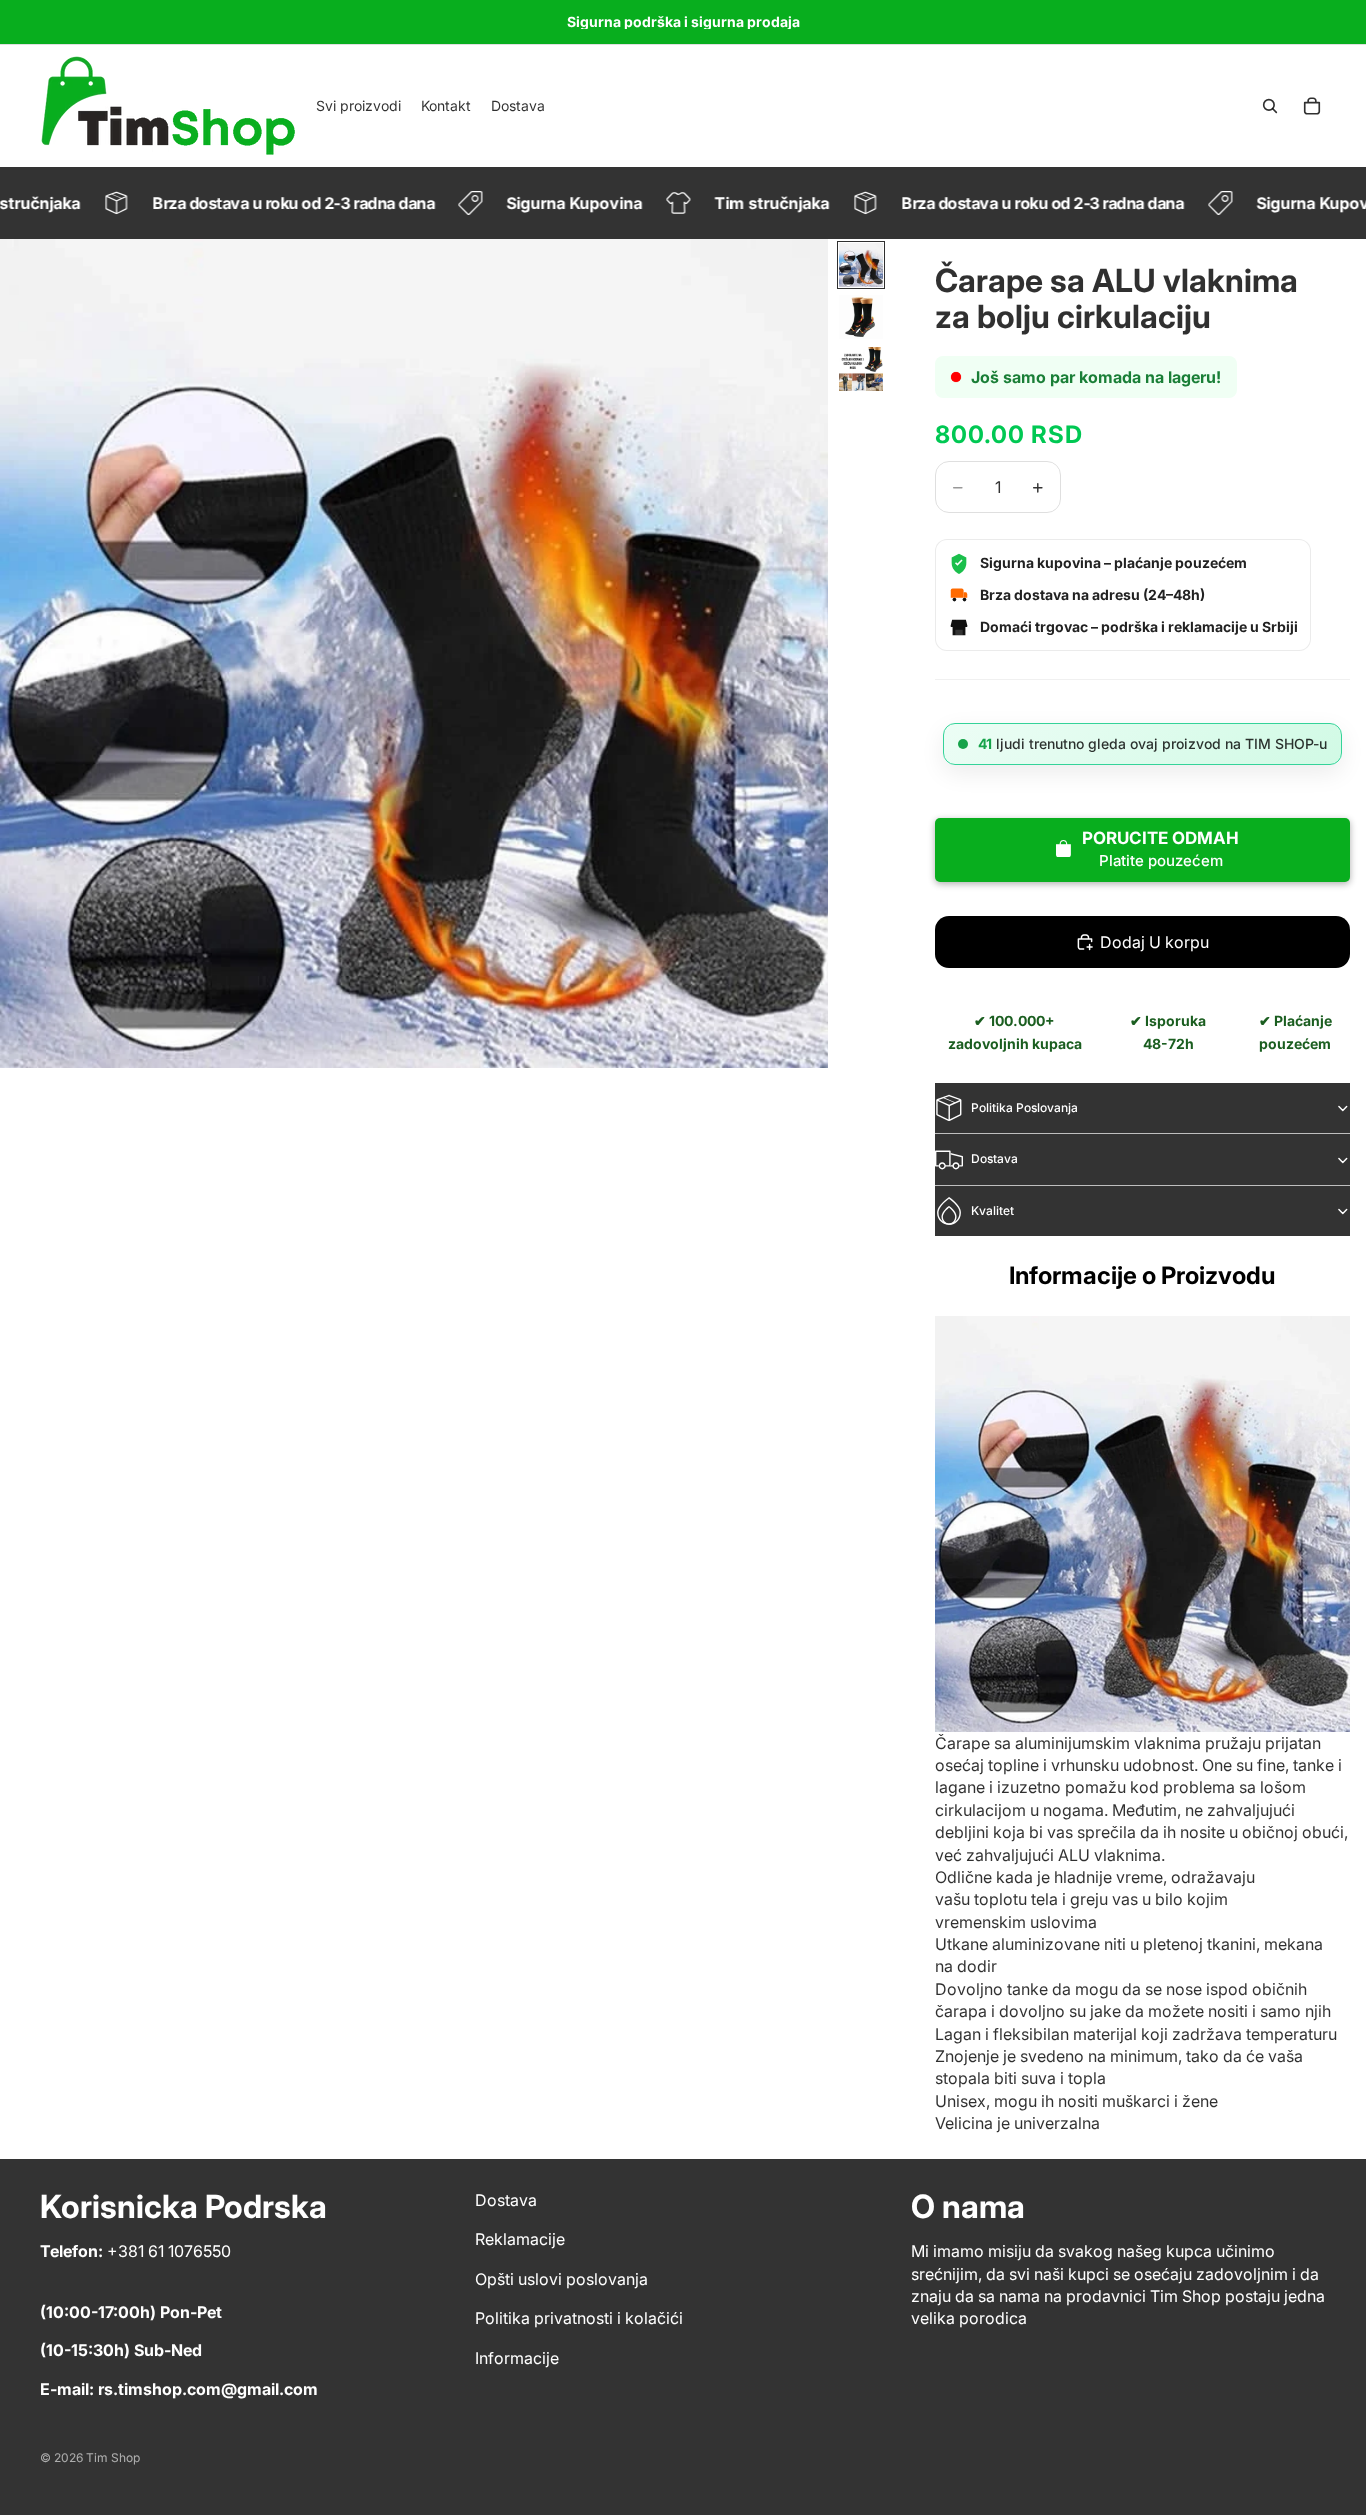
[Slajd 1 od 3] (861, 265)
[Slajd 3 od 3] (861, 369)
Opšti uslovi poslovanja (561, 2279)
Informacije (517, 2358)
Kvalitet (992, 1210)
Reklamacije (520, 2239)
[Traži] (1270, 106)
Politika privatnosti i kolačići (579, 2318)
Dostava (994, 1158)
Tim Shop (113, 2457)
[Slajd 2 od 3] (861, 317)
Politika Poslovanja (1024, 1107)
